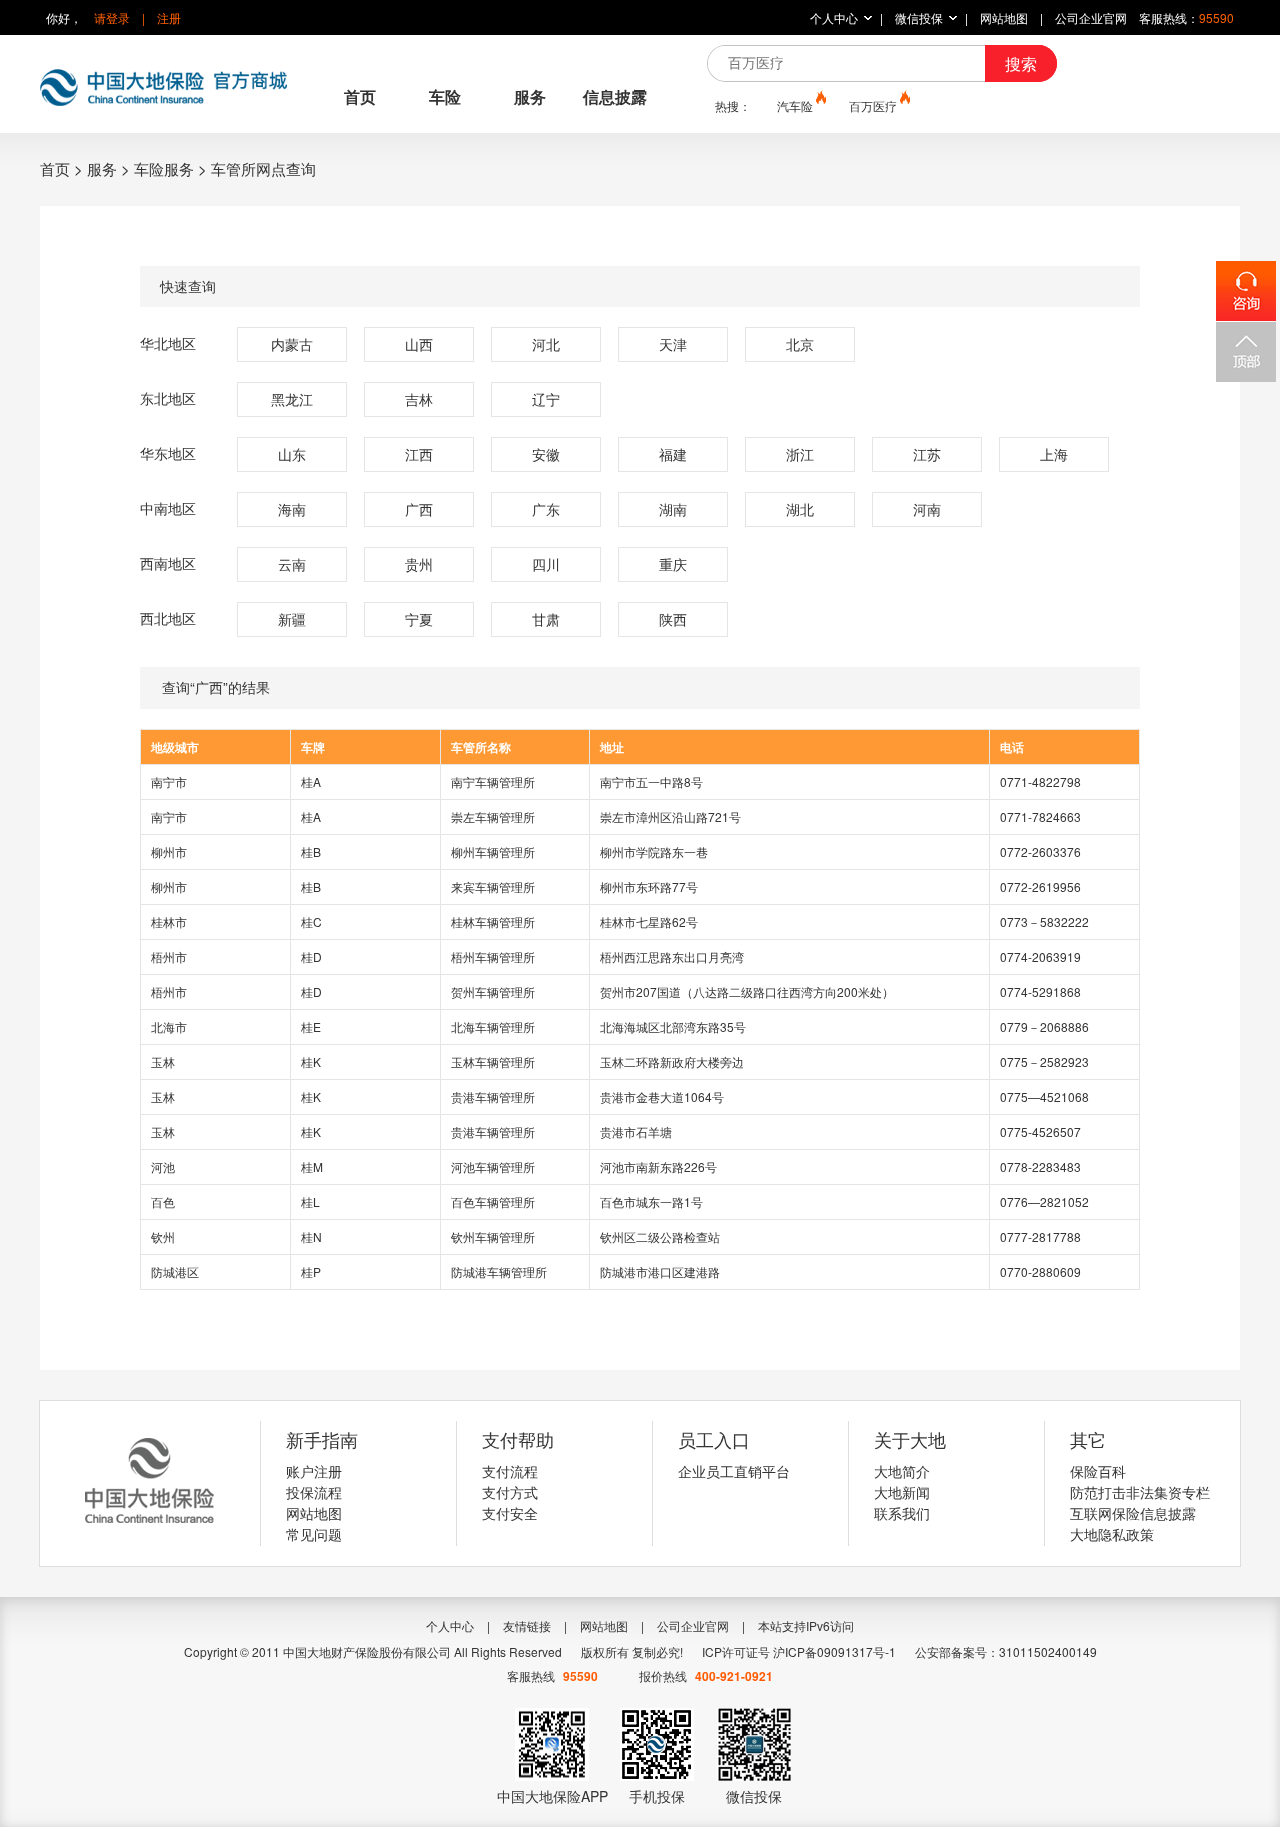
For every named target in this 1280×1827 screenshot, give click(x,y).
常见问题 (314, 1534)
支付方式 (510, 1492)
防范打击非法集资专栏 (1140, 1492)
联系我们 (902, 1513)
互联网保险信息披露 (1133, 1513)
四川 (546, 564)
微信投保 (919, 17)
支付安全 (510, 1513)
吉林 (419, 399)
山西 (419, 344)
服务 (530, 96)
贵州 (419, 564)
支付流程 (510, 1471)
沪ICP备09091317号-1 (834, 1651)
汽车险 (795, 105)
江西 (419, 454)
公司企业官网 (1091, 17)
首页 (360, 96)
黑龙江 (292, 399)
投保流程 (314, 1492)
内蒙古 (292, 344)
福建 (673, 454)
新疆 (292, 619)
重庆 (673, 564)
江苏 (927, 454)
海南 (292, 509)
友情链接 (527, 1625)
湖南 (673, 509)
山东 (292, 454)
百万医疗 (873, 105)
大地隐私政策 (1112, 1534)
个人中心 (834, 17)
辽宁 (546, 399)
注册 (169, 17)
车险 (445, 96)
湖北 (800, 509)
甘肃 (546, 619)
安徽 (546, 454)
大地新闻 (902, 1492)
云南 (292, 564)
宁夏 (419, 619)
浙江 (800, 454)
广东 (546, 509)
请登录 (112, 17)
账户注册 (314, 1471)
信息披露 (615, 96)
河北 (546, 344)
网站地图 (1004, 17)
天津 (673, 344)
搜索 (1021, 63)
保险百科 (1098, 1471)
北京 (800, 344)
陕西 (673, 619)
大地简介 (902, 1471)
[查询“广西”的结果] (640, 688)
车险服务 (164, 168)
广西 (419, 509)
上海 (1054, 454)
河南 (927, 509)
